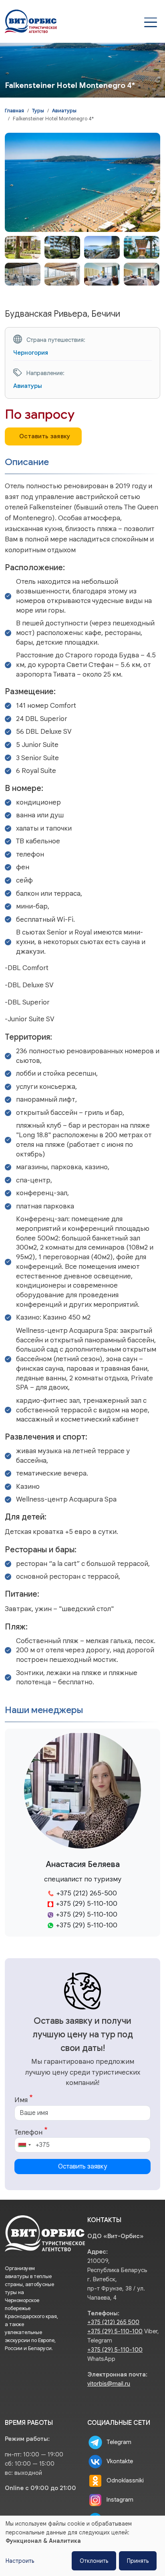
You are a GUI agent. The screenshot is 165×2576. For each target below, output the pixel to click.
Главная (14, 111)
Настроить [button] (20, 2561)
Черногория (31, 352)
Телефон (28, 2132)
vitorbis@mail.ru (109, 2384)
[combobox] (24, 2145)
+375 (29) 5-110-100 (115, 2331)
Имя (21, 2100)
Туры (38, 111)
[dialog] (82, 2546)
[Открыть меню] (151, 22)
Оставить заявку (45, 436)
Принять (138, 2561)
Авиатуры (64, 111)
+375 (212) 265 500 (113, 2322)
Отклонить (94, 2561)
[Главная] (31, 16)
